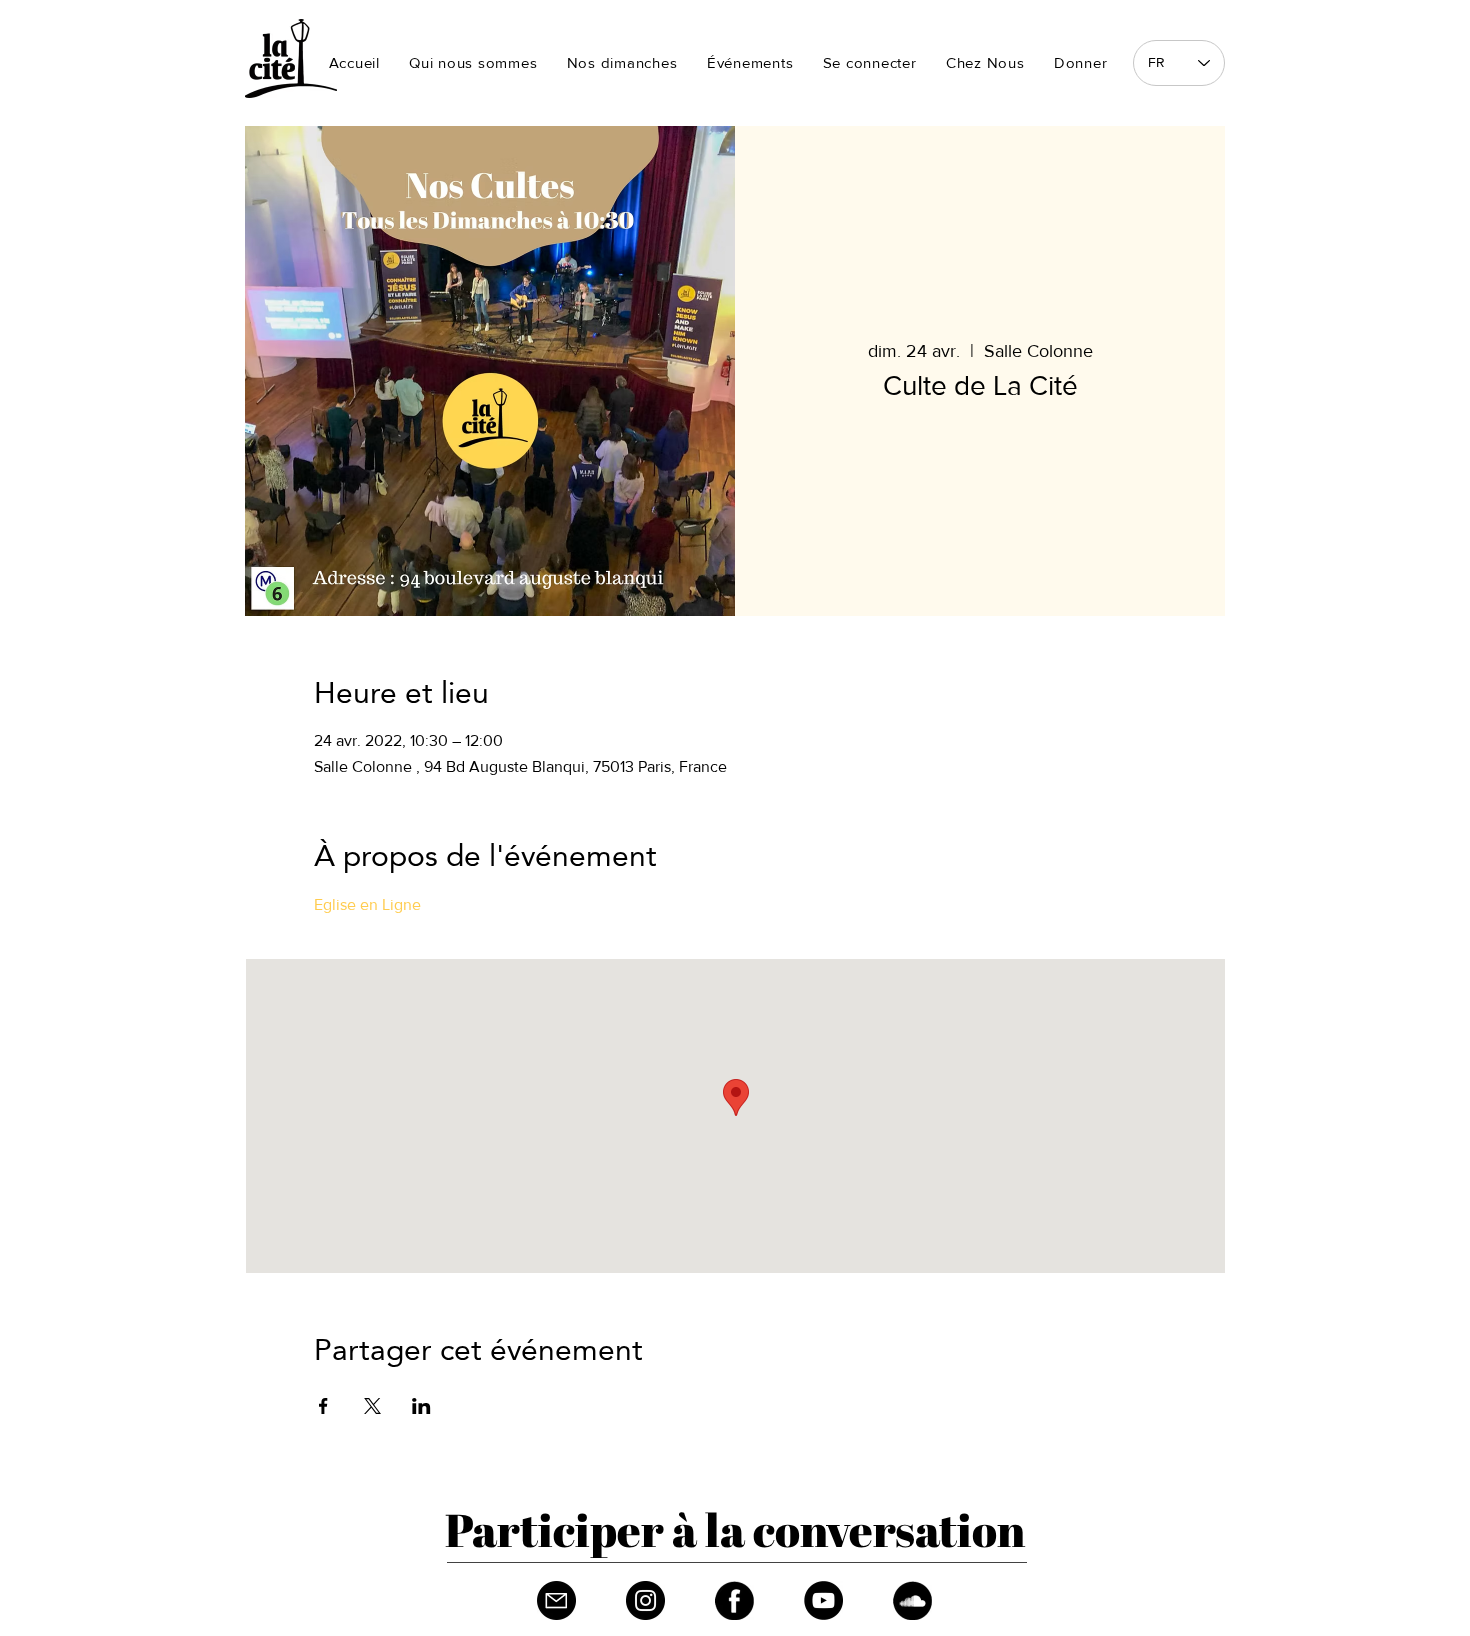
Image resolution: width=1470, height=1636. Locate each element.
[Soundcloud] (912, 1600)
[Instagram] (645, 1600)
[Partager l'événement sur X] (372, 1406)
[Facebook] (734, 1600)
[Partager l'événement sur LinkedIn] (421, 1406)
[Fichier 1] (556, 1600)
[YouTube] (823, 1600)
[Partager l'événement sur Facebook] (323, 1406)
